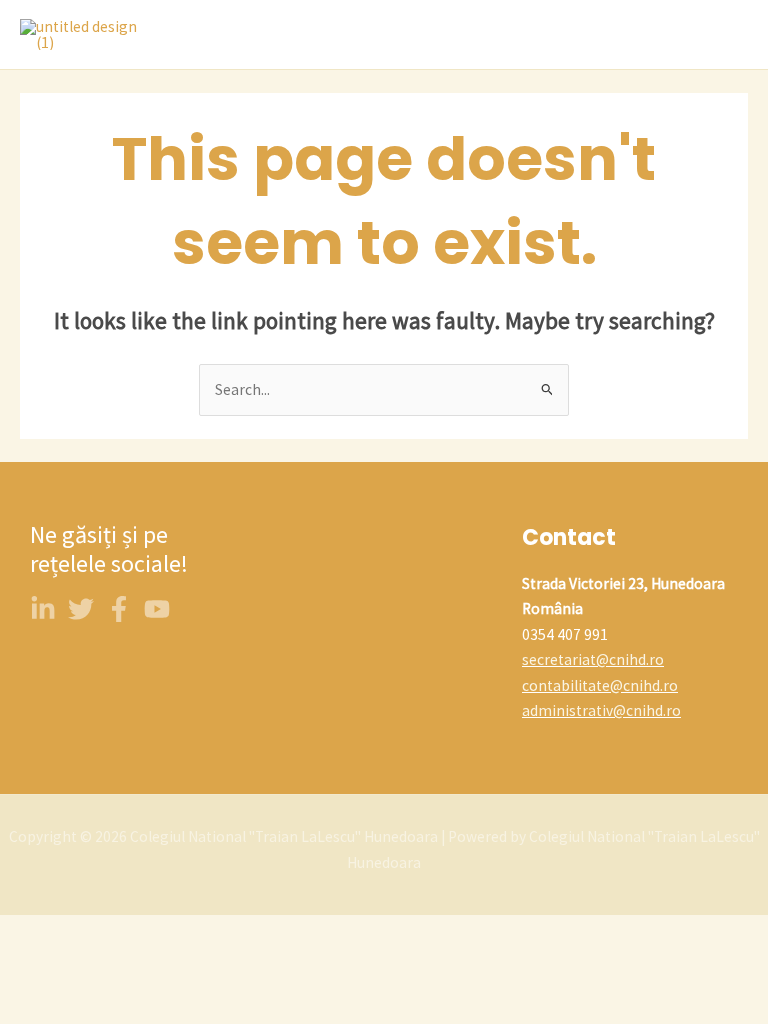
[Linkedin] (43, 609)
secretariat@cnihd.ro (593, 659)
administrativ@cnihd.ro (601, 710)
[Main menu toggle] (727, 35)
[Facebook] (119, 609)
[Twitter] (81, 609)
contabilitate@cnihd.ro (600, 685)
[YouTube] (157, 609)
